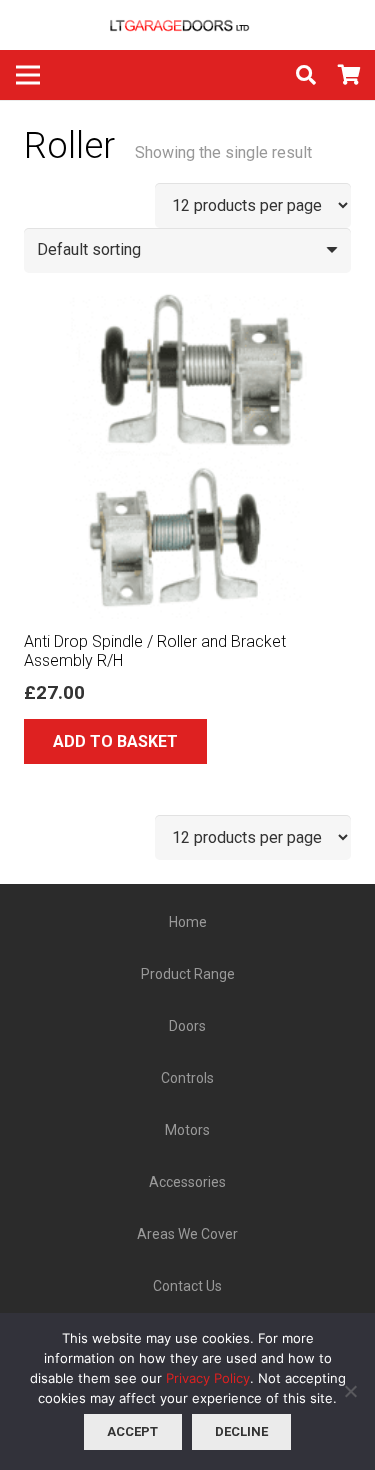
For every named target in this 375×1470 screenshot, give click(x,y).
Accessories (187, 1182)
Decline (241, 1431)
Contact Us (187, 1286)
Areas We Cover (187, 1234)
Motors (187, 1130)
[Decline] (350, 1391)
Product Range (188, 974)
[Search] (306, 75)
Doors (187, 1026)
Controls (187, 1078)
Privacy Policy (208, 1378)
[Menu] (28, 75)
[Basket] (350, 75)
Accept (132, 1431)
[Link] (188, 25)
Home (188, 922)
